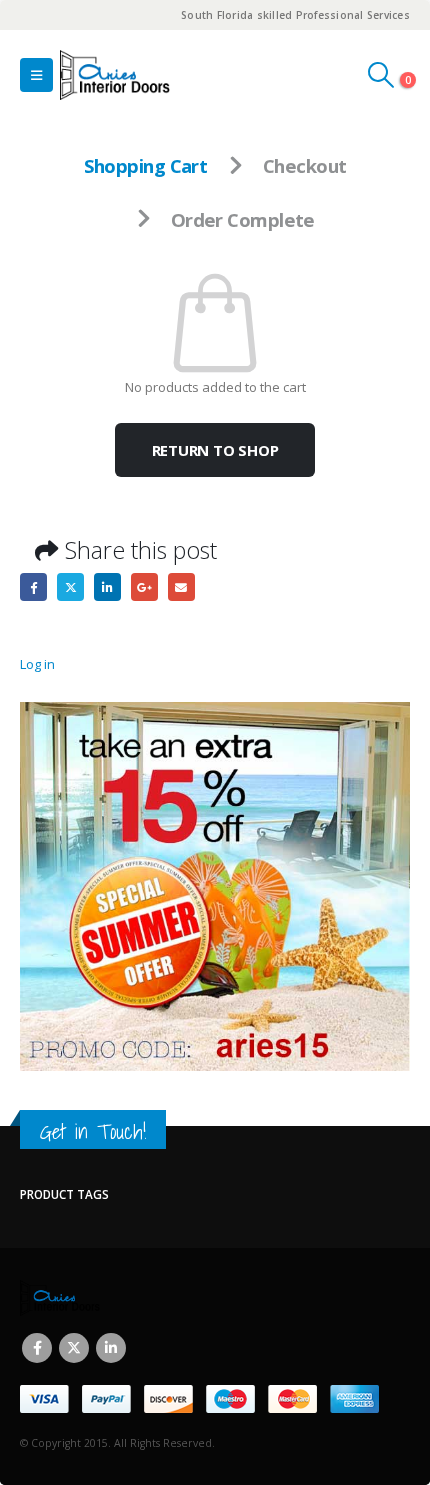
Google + (144, 586)
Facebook (33, 586)
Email (181, 586)
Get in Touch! (93, 1131)
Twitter (70, 586)
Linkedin (111, 1348)
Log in (37, 664)
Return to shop (215, 450)
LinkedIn (107, 586)
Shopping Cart (146, 165)
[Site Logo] (115, 75)
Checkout (305, 165)
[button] (36, 75)
